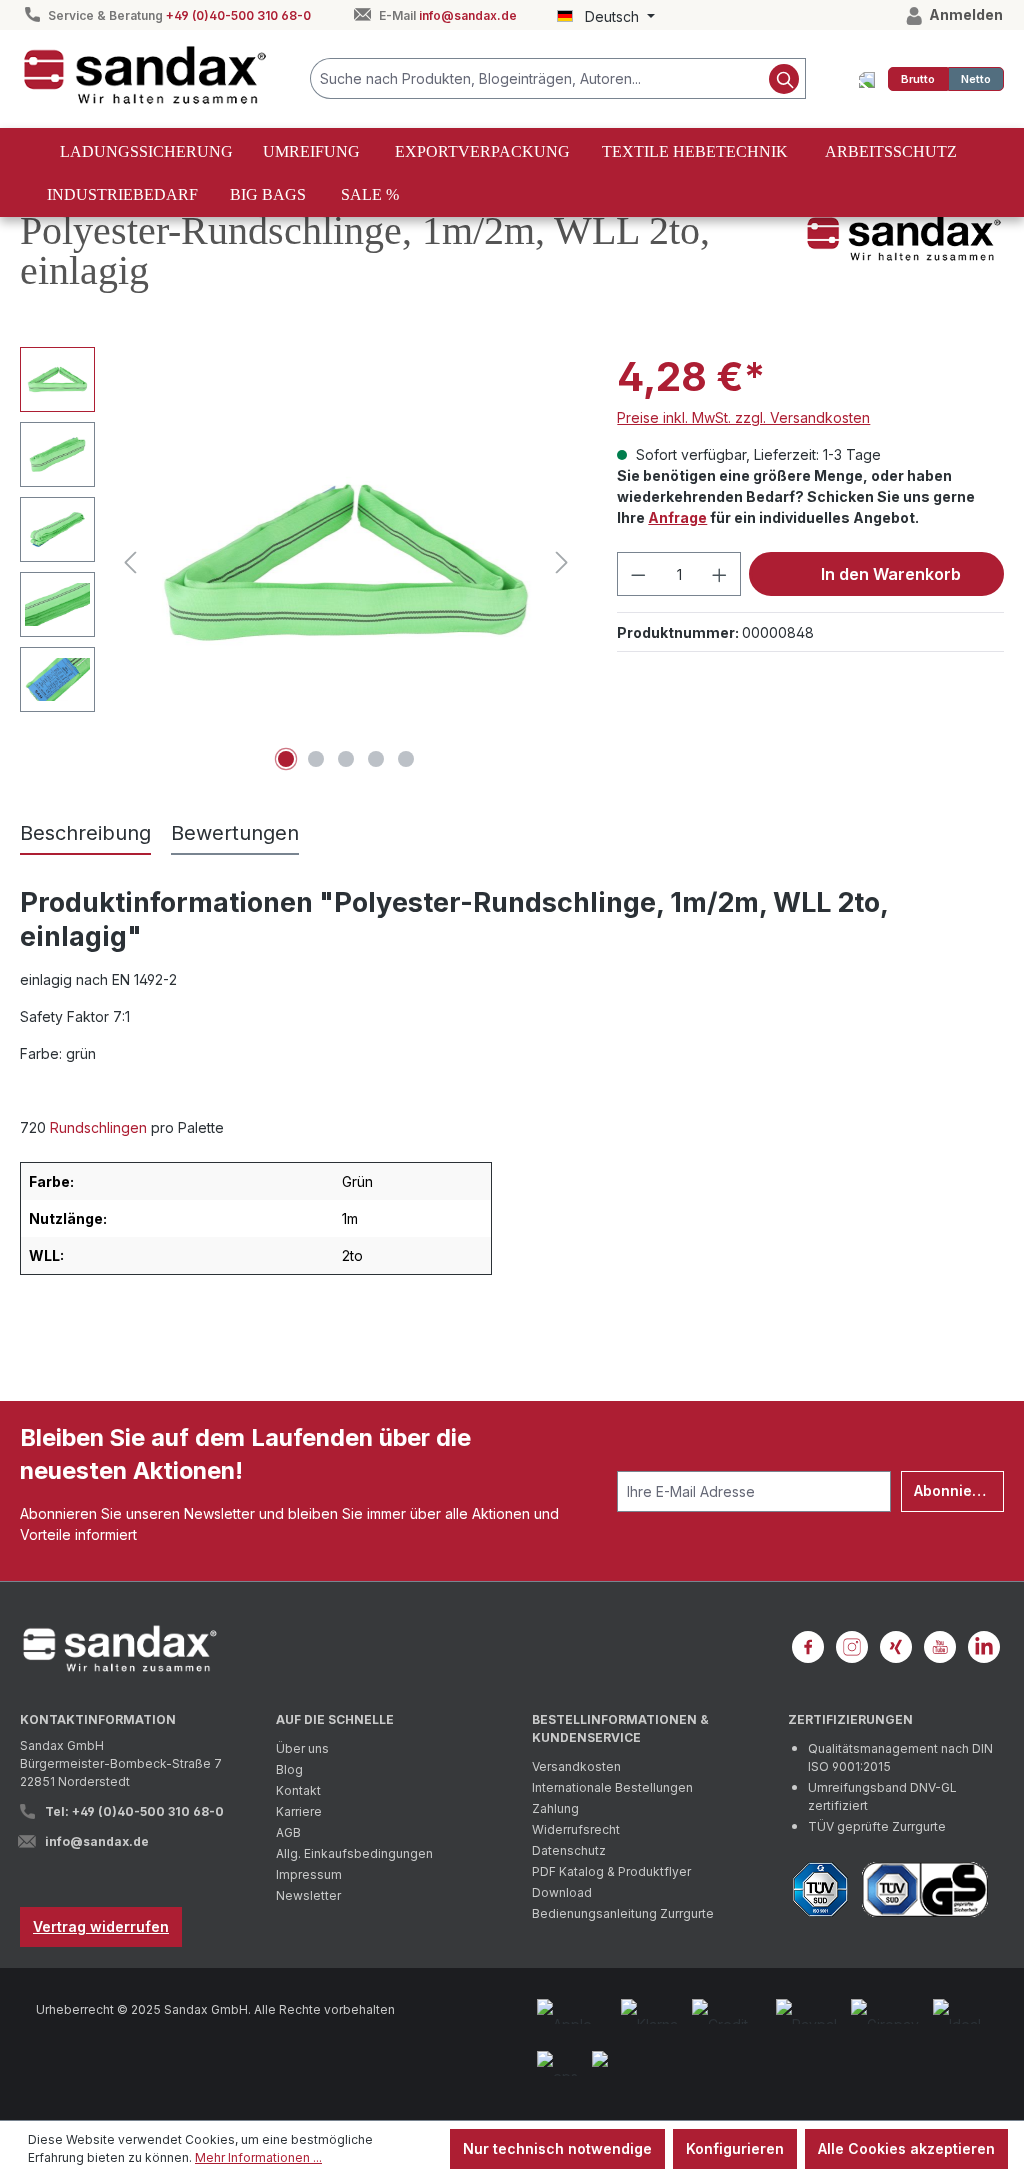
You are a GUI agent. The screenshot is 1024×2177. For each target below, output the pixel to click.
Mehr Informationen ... (258, 2157)
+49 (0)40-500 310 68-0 (238, 15)
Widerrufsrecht (576, 1829)
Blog (289, 1769)
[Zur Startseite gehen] (145, 75)
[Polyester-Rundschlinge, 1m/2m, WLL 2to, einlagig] (346, 562)
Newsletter (308, 1895)
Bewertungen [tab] (235, 833)
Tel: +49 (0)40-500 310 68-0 (134, 1811)
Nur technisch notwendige (557, 2148)
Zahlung (555, 1808)
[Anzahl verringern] (638, 574)
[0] (918, 79)
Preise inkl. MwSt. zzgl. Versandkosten (743, 417)
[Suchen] (784, 78)
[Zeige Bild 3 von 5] (346, 759)
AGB (288, 1832)
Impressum (309, 1874)
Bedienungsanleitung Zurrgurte (623, 1913)
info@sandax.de (468, 15)
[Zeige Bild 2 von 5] (316, 759)
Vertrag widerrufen (101, 1926)
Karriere (299, 1811)
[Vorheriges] (130, 562)
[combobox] (537, 78)
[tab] (85, 834)
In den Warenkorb (889, 574)
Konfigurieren (735, 2148)
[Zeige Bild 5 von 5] (406, 759)
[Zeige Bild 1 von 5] (286, 759)
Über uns (302, 1748)
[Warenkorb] (867, 79)
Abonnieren (955, 1490)
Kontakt (298, 1790)
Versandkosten (576, 1766)
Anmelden (964, 14)
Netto (976, 79)
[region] (298, 562)
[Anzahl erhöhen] (720, 574)
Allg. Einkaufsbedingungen (354, 1853)
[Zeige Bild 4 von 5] (376, 759)
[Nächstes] (562, 562)
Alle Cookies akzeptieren (906, 2148)
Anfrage (677, 517)
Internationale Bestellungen (612, 1787)
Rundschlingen (98, 1127)
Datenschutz (569, 1850)
